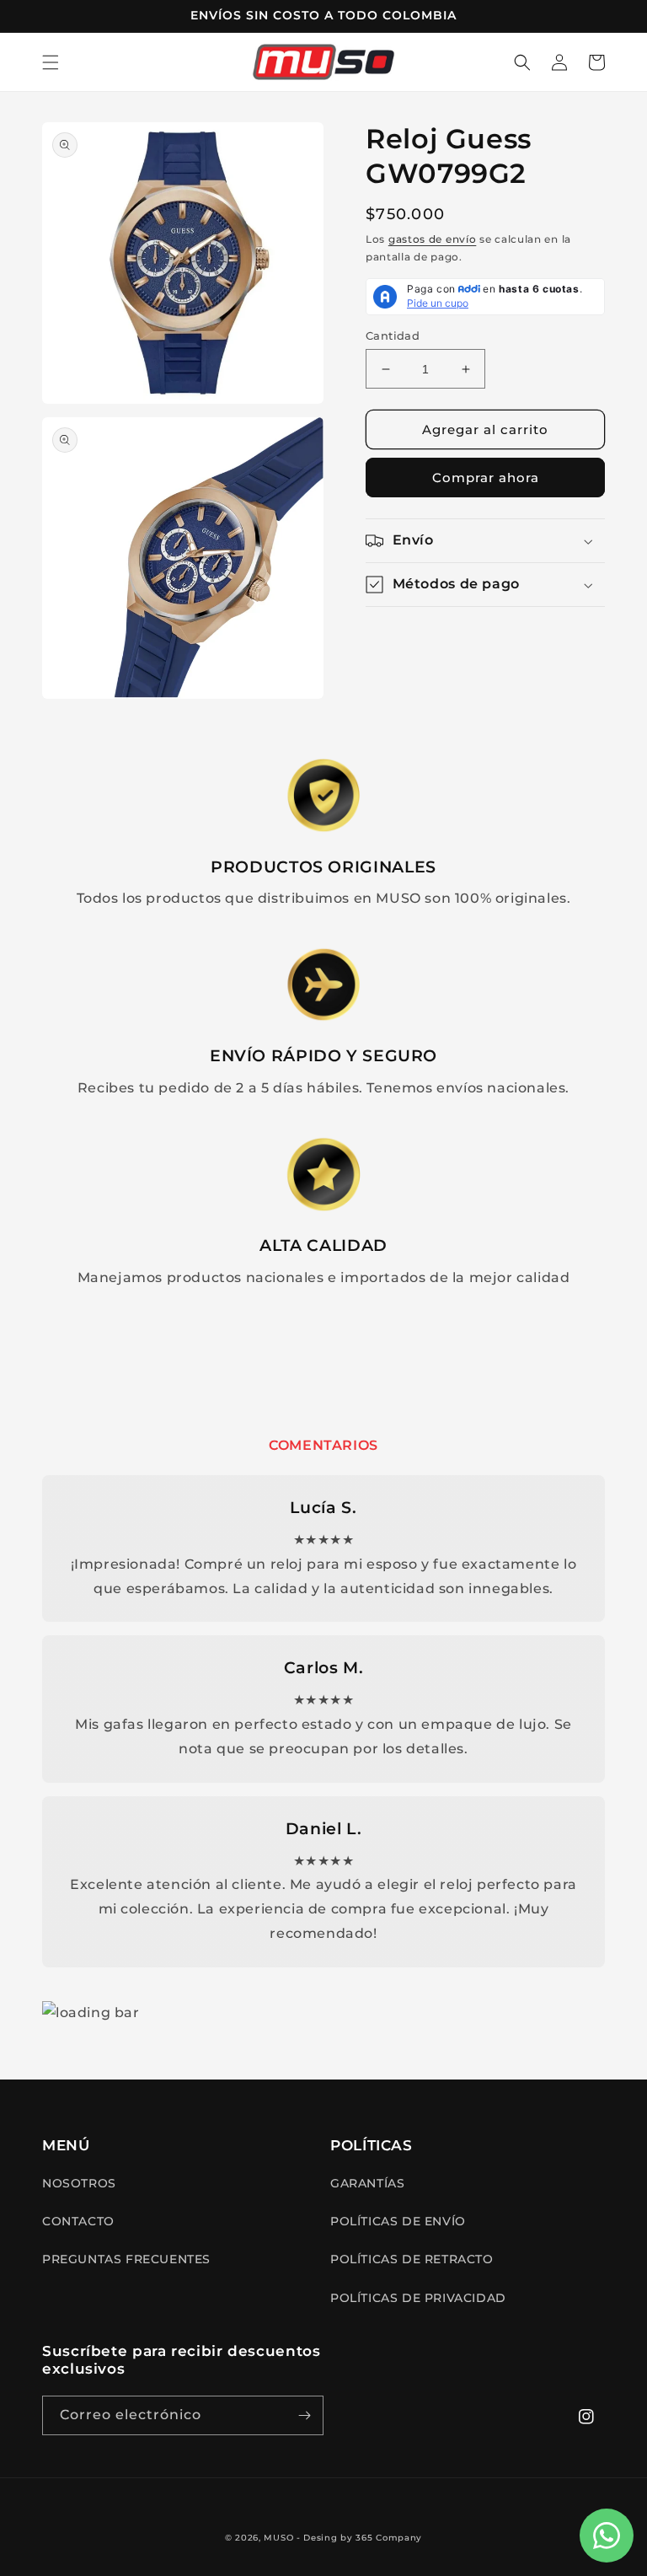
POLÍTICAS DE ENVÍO (398, 2221)
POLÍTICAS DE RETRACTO (412, 2259)
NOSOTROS (79, 2183)
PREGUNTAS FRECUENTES (126, 2259)
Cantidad (393, 335)
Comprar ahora (486, 478)
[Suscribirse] (304, 2415)
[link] (323, 795)
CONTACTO (78, 2221)
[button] (51, 62)
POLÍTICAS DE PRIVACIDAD (418, 2298)
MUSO (278, 2538)
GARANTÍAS (367, 2183)
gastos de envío (433, 239)
